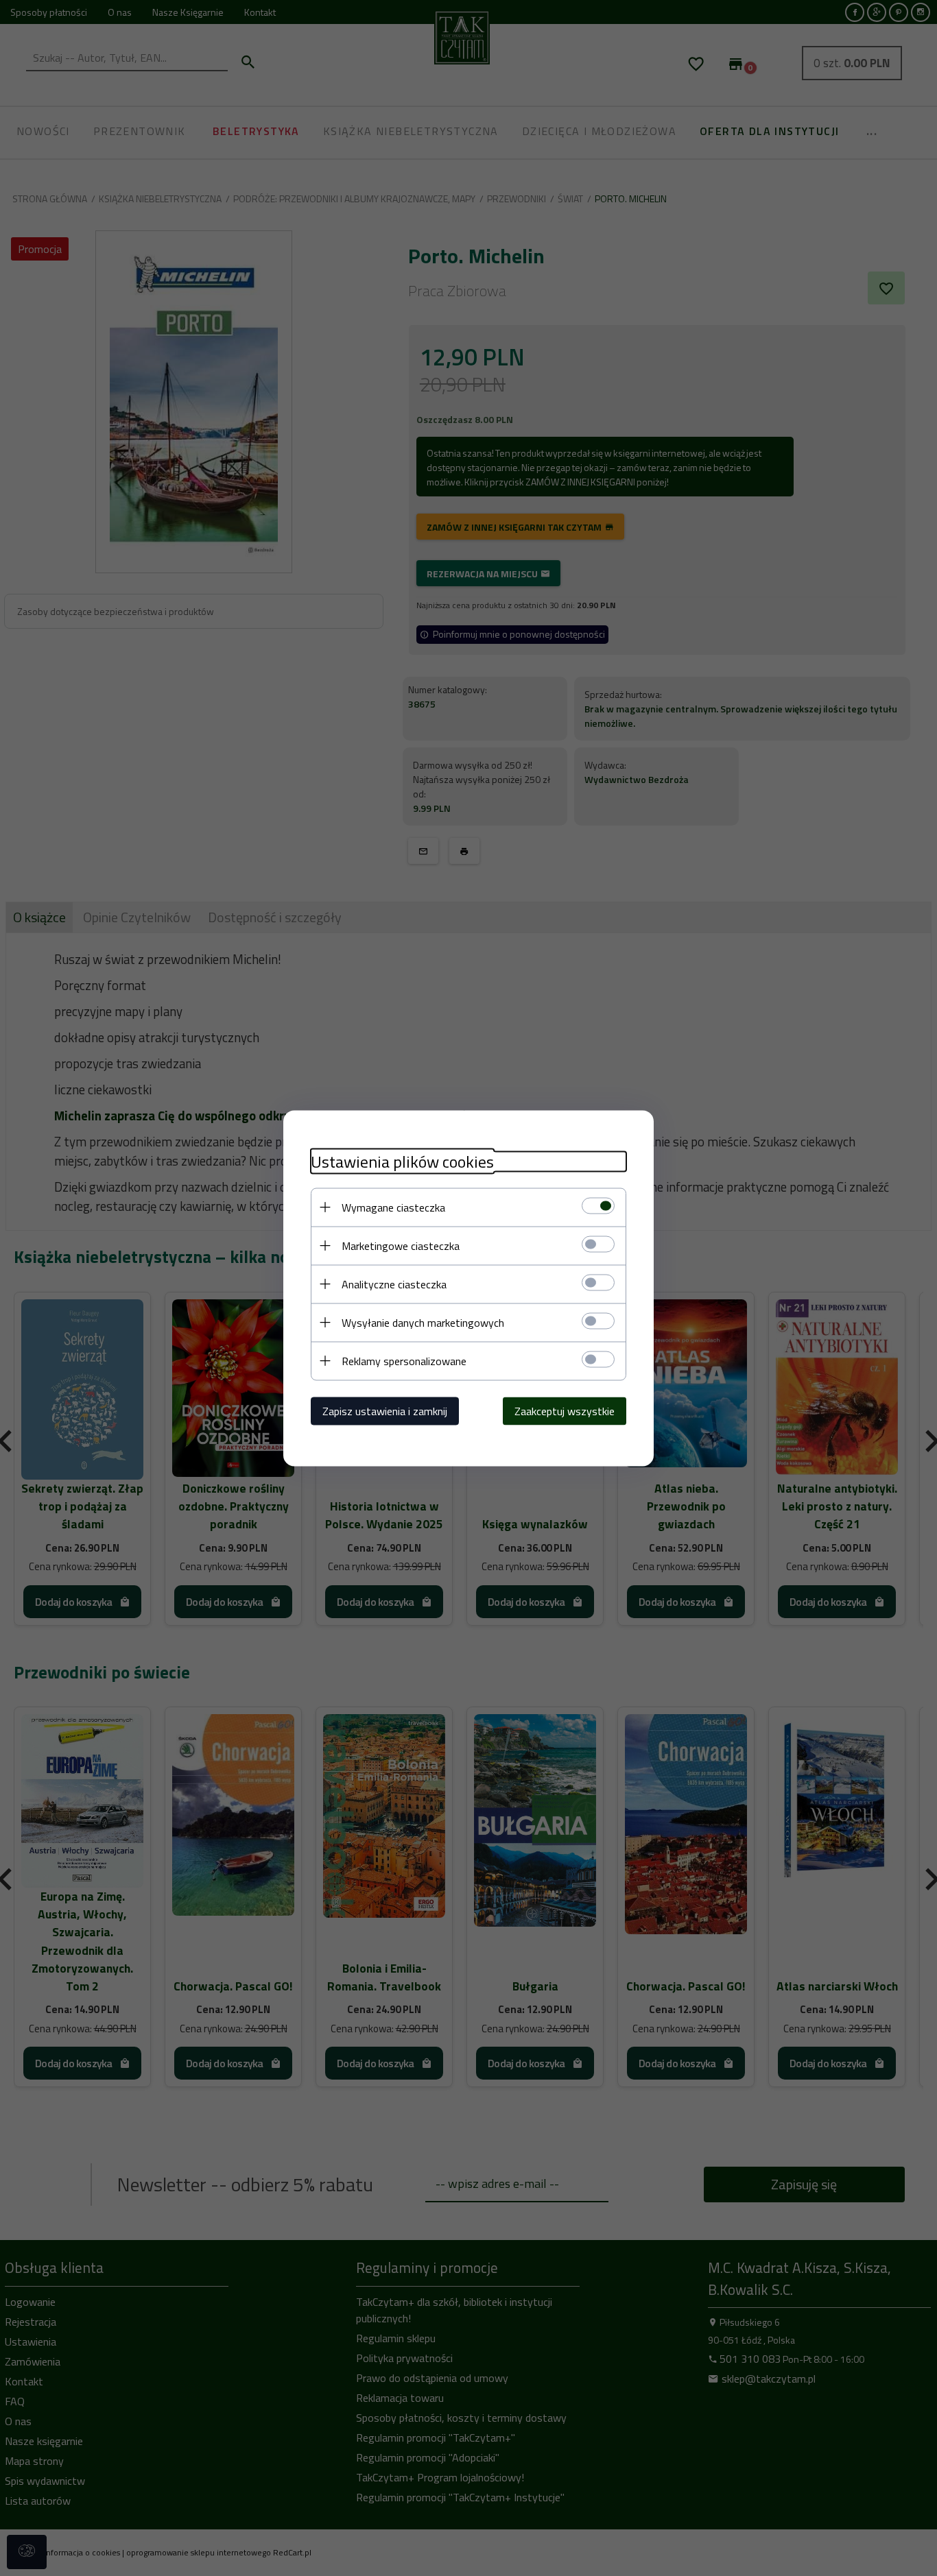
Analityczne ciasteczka (394, 1284)
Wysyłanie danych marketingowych (423, 1322)
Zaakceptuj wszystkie (565, 1410)
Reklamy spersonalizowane (404, 1360)
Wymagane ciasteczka (393, 1207)
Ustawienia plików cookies (402, 1161)
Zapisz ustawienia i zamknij (385, 1410)
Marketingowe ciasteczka (401, 1245)
